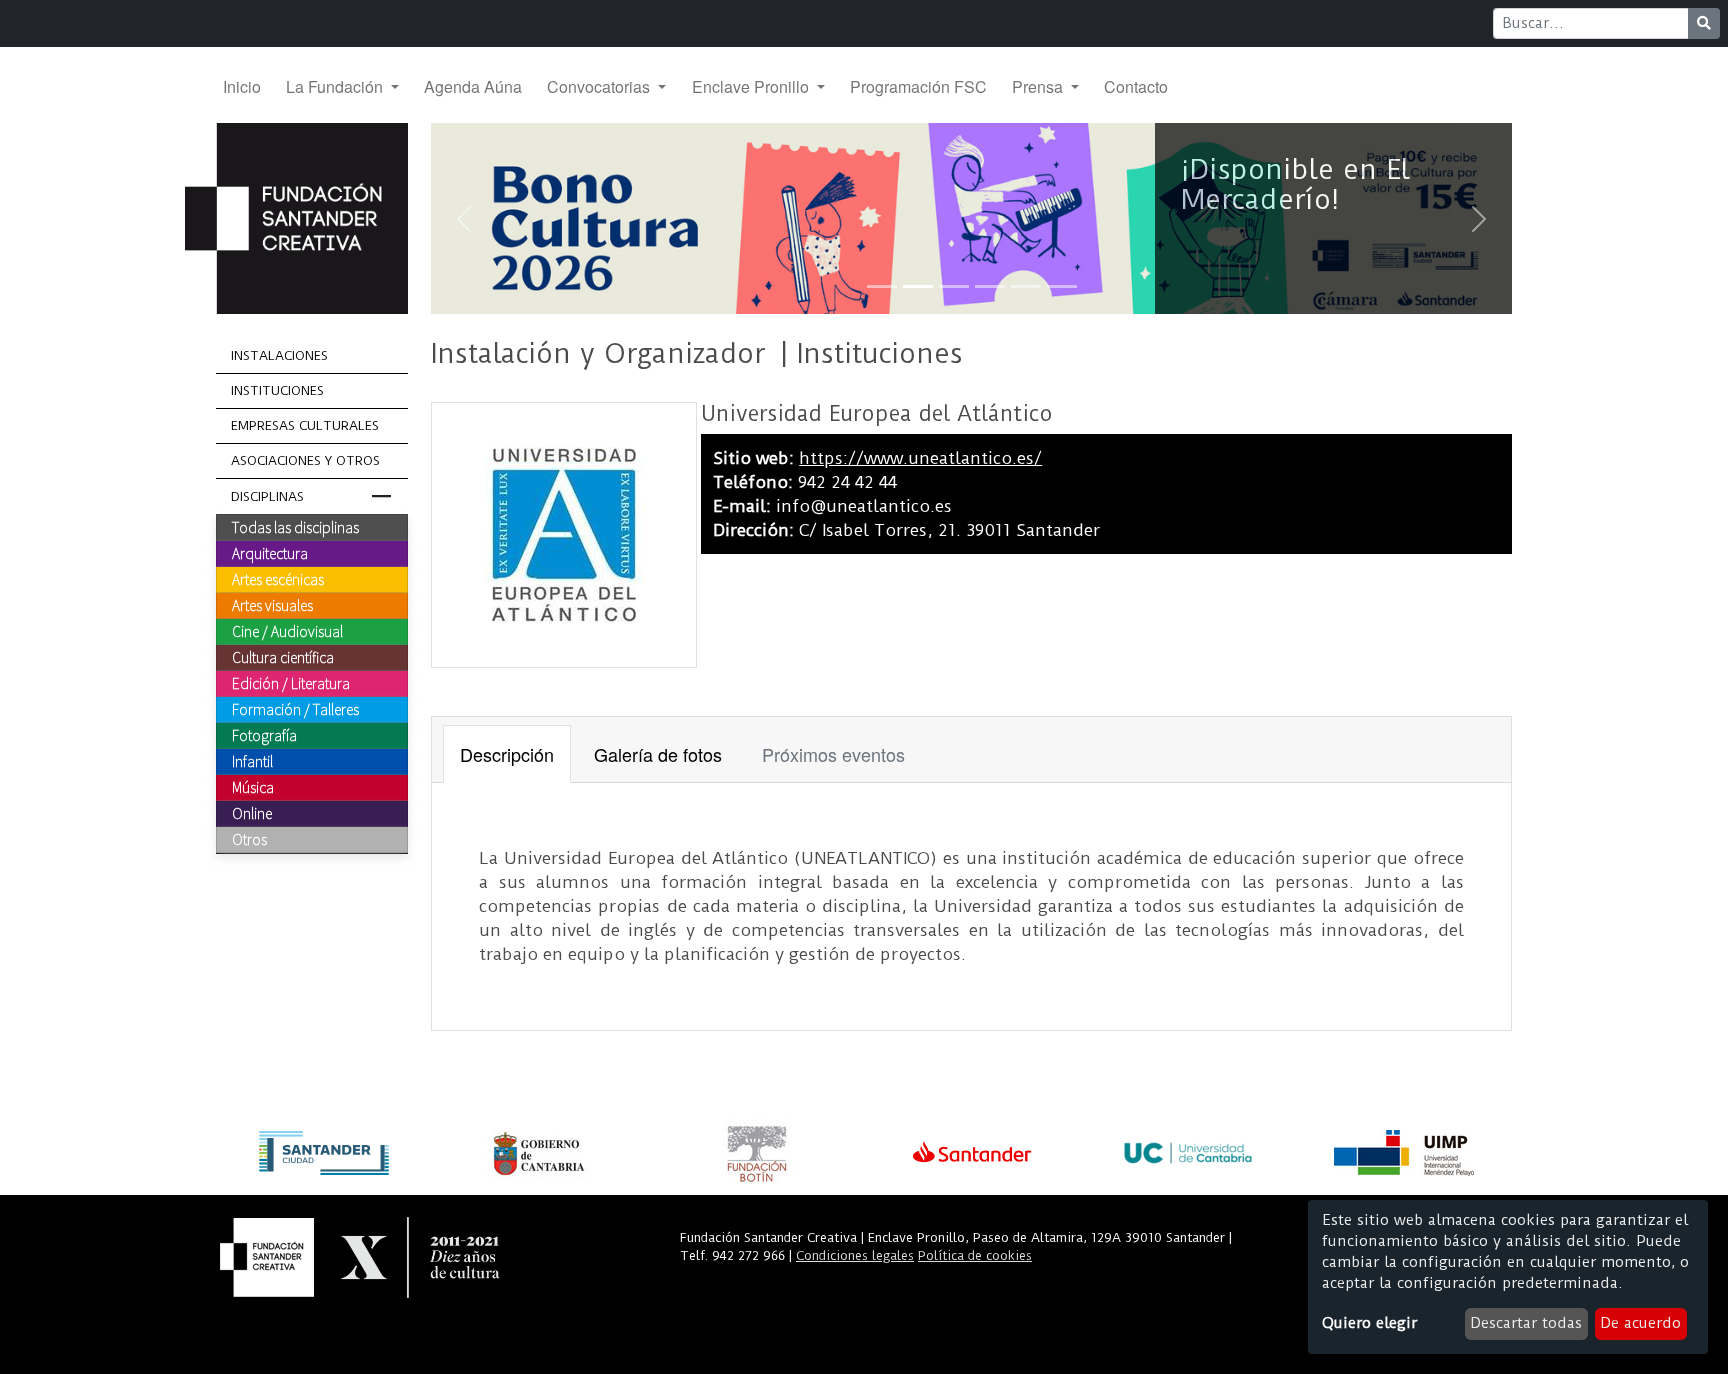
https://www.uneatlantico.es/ (920, 458)
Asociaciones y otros (305, 460)
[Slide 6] (1062, 286)
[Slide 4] (990, 286)
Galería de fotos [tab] (658, 754)
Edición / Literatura (291, 683)
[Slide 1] (882, 286)
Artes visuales (272, 605)
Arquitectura (270, 553)
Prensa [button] (1039, 86)
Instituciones (277, 390)
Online (252, 813)
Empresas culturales (305, 425)
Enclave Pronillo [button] (752, 86)
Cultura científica (283, 657)
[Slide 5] (1026, 286)
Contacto (1136, 86)
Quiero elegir (1369, 1323)
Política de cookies (975, 1255)
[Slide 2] (918, 286)
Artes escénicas (278, 579)
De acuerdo (1640, 1323)
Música (253, 787)
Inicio (242, 86)
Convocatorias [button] (600, 86)
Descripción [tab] (507, 754)
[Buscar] (1704, 23)
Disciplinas (267, 496)
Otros (249, 839)
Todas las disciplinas (295, 527)
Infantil (252, 761)
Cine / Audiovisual (287, 631)
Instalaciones (279, 355)
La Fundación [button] (336, 86)
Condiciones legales (855, 1255)
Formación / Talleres (295, 709)
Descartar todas (1526, 1323)
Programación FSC (918, 86)
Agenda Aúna (473, 86)
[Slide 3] (954, 286)
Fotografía (264, 735)
